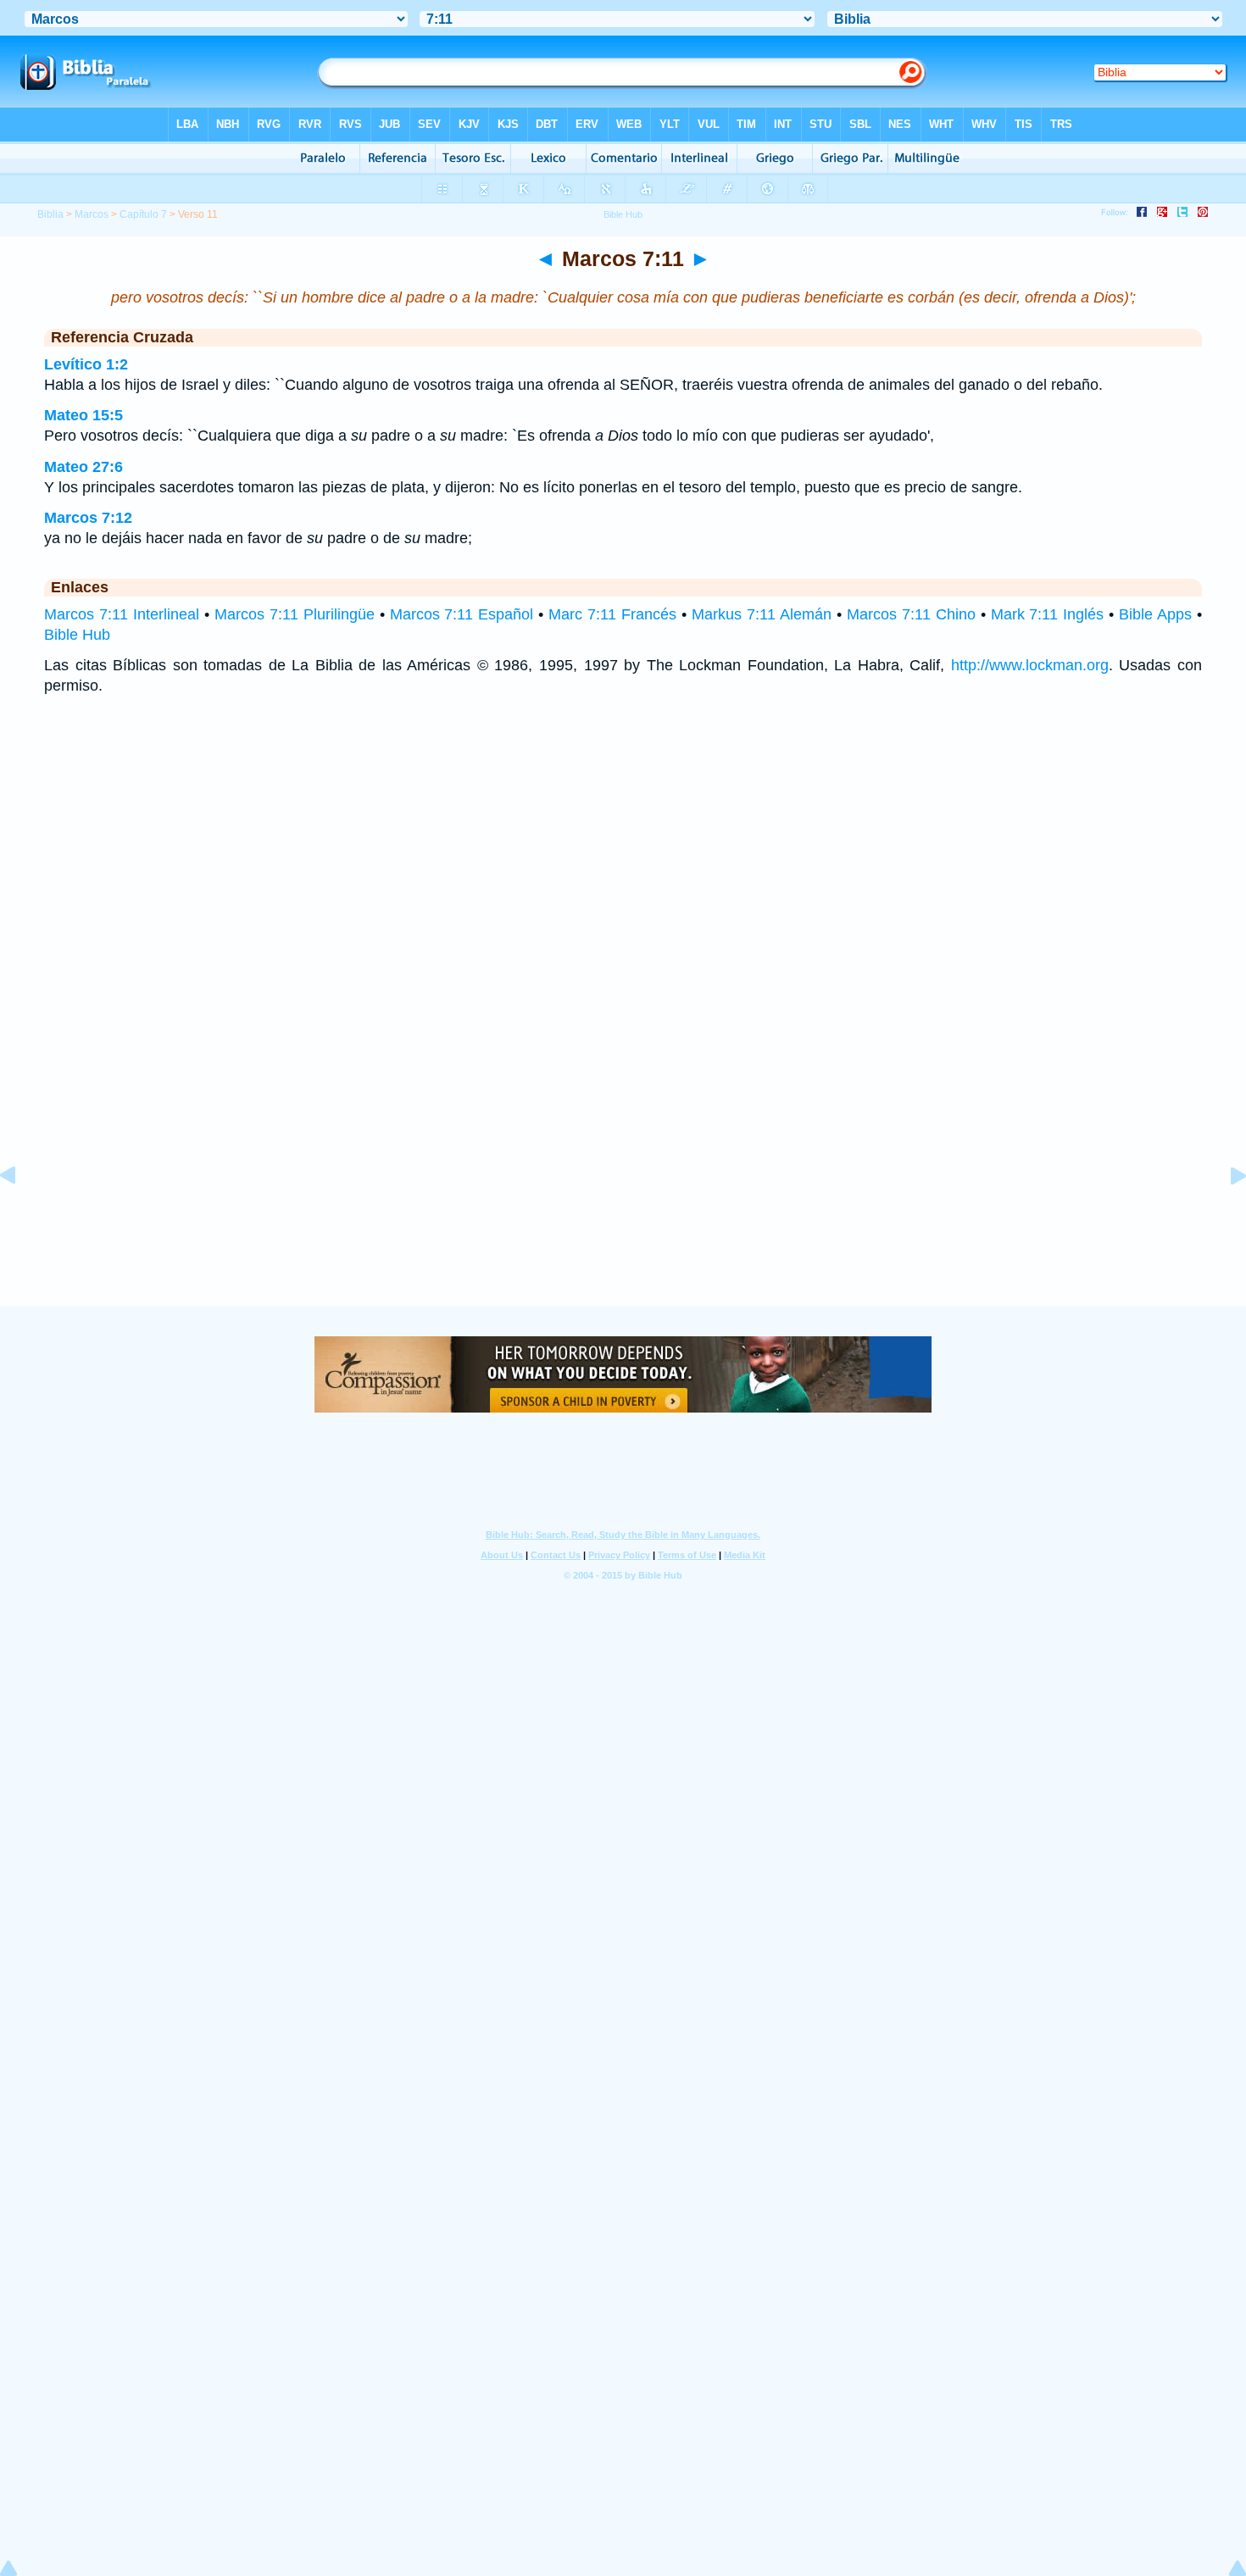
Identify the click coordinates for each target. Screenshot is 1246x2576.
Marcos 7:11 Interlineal (122, 614)
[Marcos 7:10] (21, 1213)
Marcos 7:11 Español (462, 614)
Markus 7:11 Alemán (762, 614)
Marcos (92, 214)
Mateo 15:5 (83, 415)
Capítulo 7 (143, 214)
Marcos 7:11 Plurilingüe (295, 614)
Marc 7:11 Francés (612, 614)
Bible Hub (77, 635)
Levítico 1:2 (86, 364)
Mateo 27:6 (83, 467)
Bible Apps (1155, 614)
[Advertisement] (623, 1202)
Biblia (50, 214)
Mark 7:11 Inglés (1048, 614)
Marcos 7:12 (88, 518)
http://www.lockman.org (1030, 665)
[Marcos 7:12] (1225, 1213)
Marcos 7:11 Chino (911, 614)
